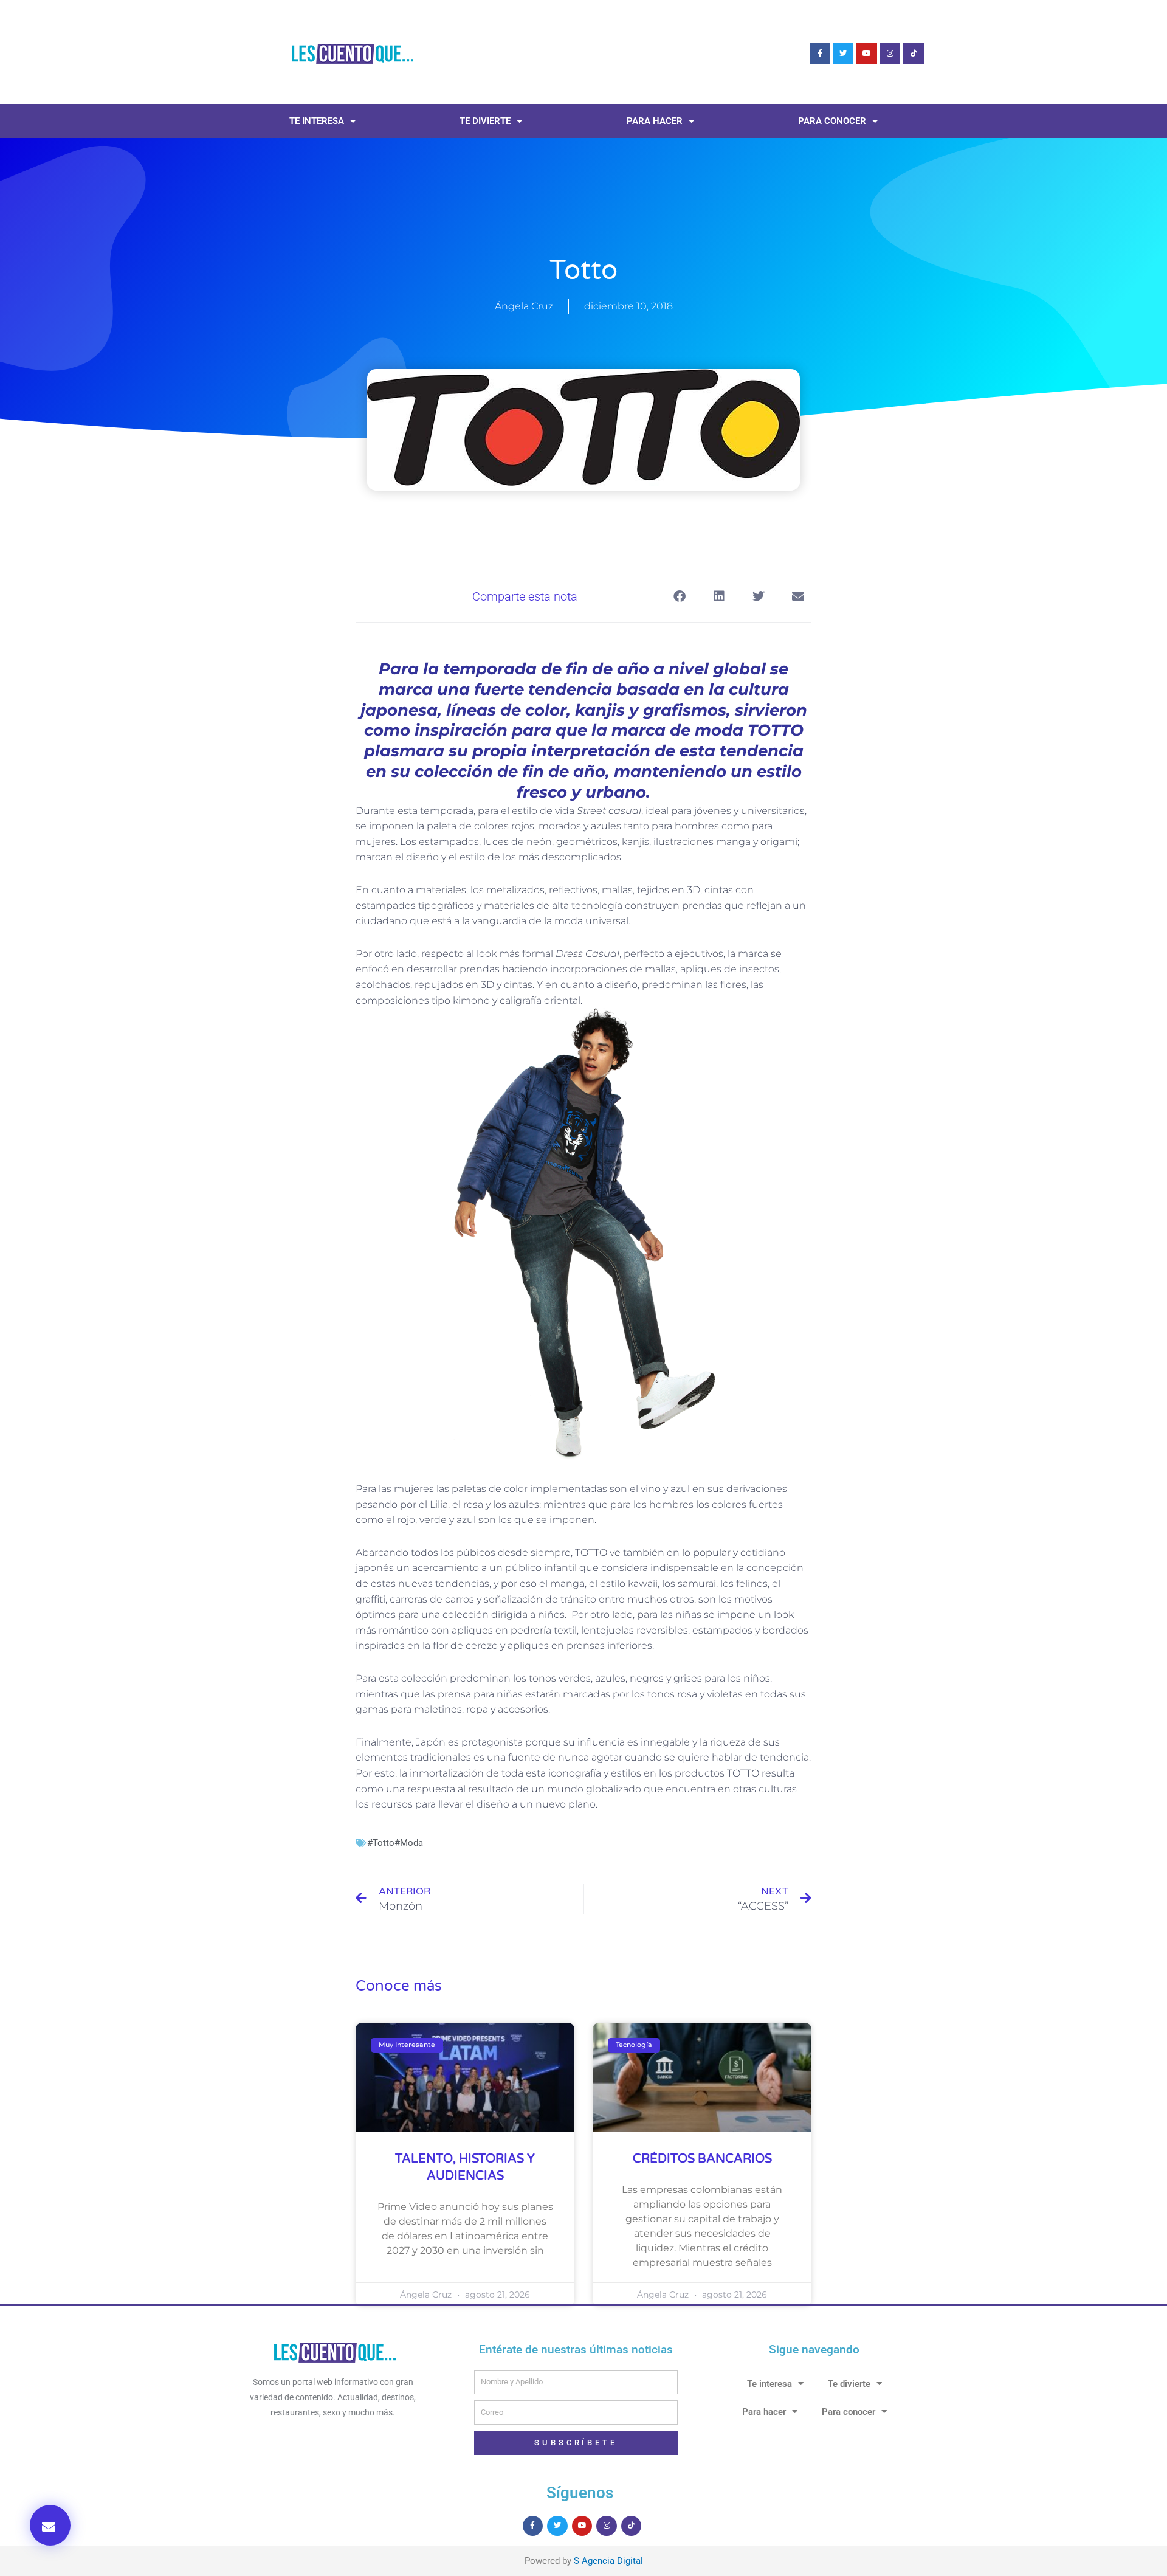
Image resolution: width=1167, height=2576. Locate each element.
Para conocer (832, 121)
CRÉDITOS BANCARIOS (702, 2159)
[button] (50, 2525)
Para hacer (655, 121)
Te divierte (485, 121)
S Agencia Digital (608, 2561)
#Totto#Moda (395, 1843)
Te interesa (317, 121)
